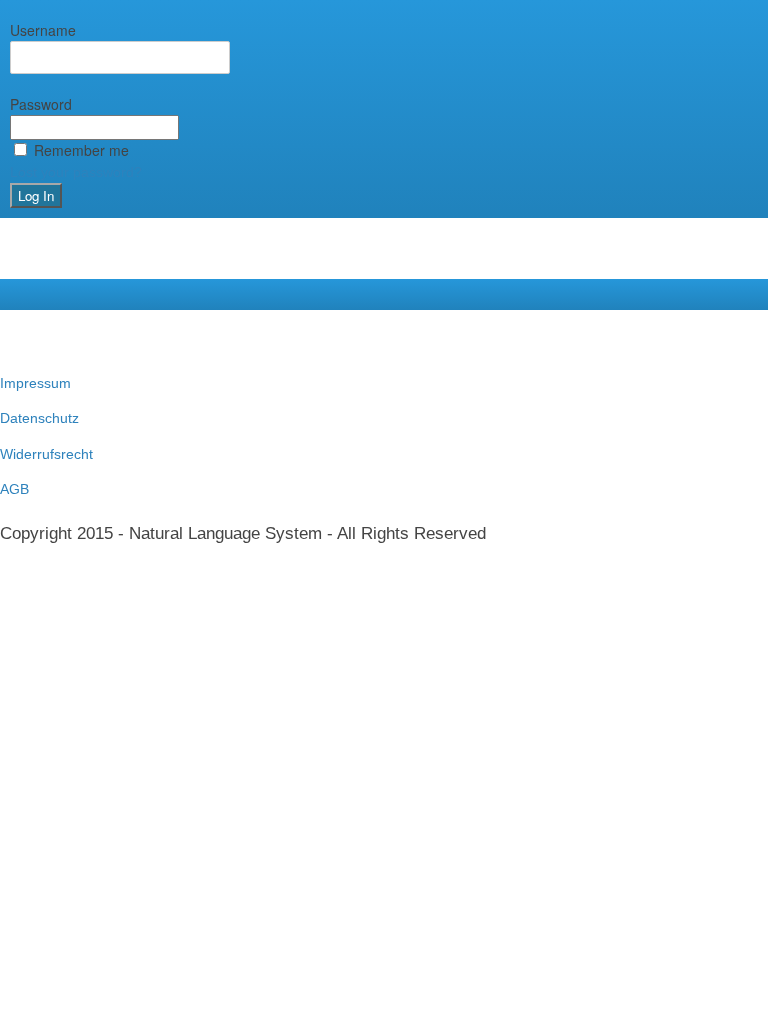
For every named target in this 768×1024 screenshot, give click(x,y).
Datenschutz (39, 418)
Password (41, 104)
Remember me (81, 150)
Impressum (35, 383)
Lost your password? (76, 172)
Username (43, 30)
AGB (14, 489)
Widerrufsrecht (46, 454)
